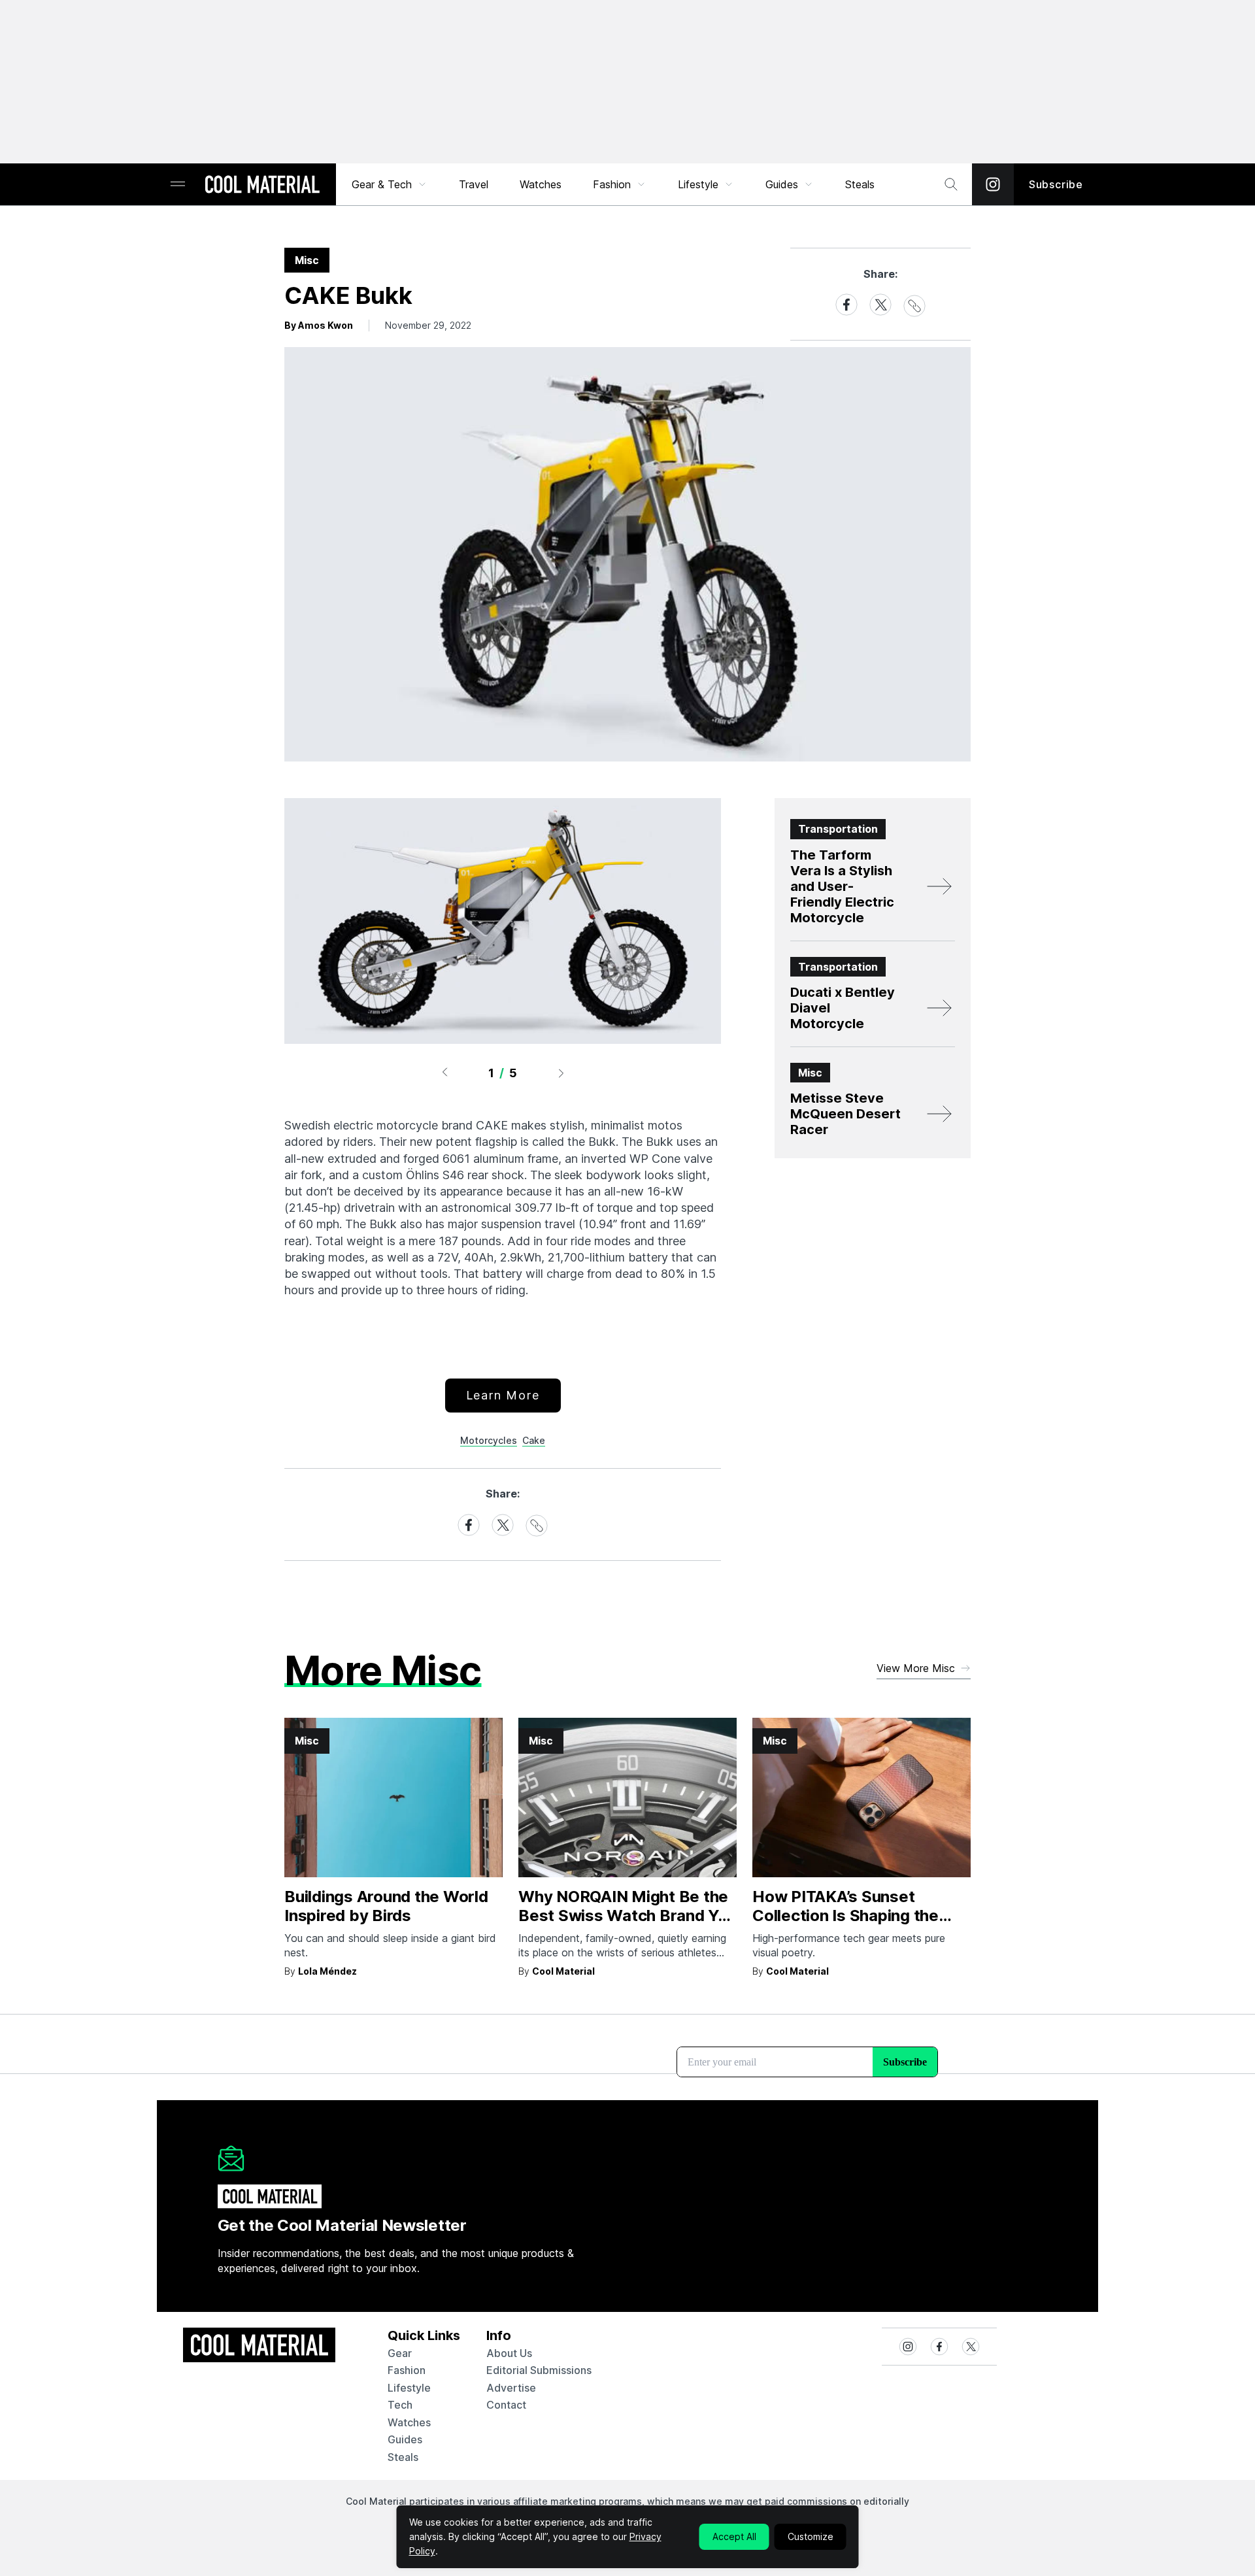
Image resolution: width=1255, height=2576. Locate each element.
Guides (782, 184)
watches (409, 2422)
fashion (407, 2370)
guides (405, 2439)
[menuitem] (390, 184)
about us (509, 2353)
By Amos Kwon (319, 325)
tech (400, 2405)
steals (860, 184)
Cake (534, 1440)
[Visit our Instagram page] (993, 184)
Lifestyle (698, 184)
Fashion (612, 184)
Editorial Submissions (539, 2370)
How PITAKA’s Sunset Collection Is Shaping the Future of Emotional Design (854, 1915)
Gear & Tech (382, 184)
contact (506, 2405)
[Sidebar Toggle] (178, 185)
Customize (811, 2536)
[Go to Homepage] (262, 186)
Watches (541, 184)
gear (400, 2353)
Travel (474, 184)
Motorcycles (489, 1440)
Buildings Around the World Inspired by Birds (386, 1906)
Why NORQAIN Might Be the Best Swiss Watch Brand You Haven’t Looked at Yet (627, 1915)
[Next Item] (561, 1073)
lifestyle (409, 2388)
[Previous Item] (444, 1073)
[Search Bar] (951, 184)
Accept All (734, 2536)
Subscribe (1056, 184)
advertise (511, 2388)
